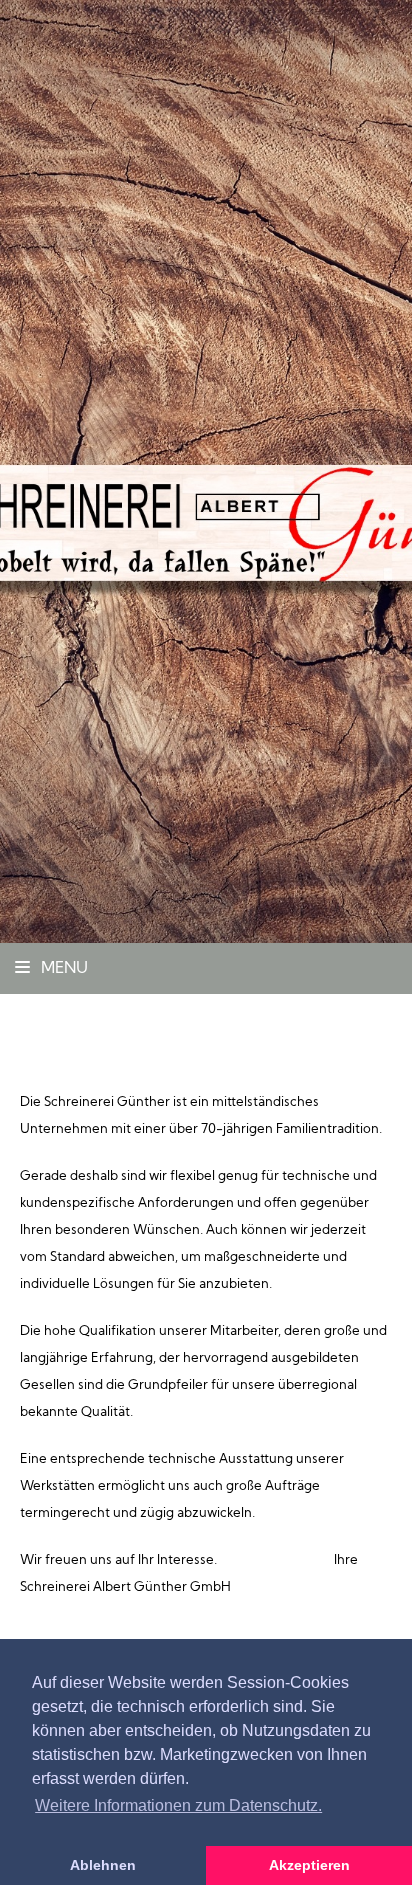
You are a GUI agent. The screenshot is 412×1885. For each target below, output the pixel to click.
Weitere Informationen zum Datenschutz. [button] (178, 1805)
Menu (62, 969)
